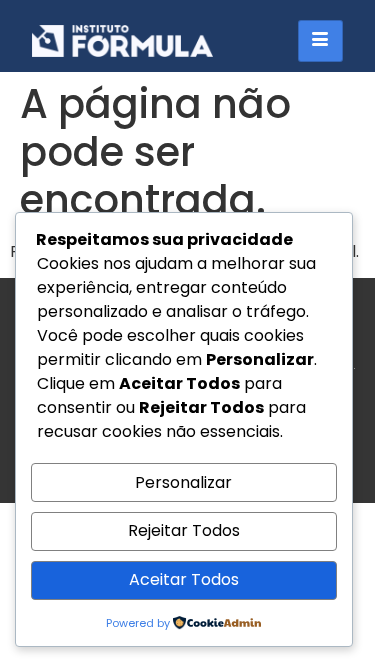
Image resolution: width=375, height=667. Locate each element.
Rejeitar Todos (184, 530)
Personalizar (183, 482)
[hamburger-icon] (320, 41)
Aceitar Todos (184, 579)
